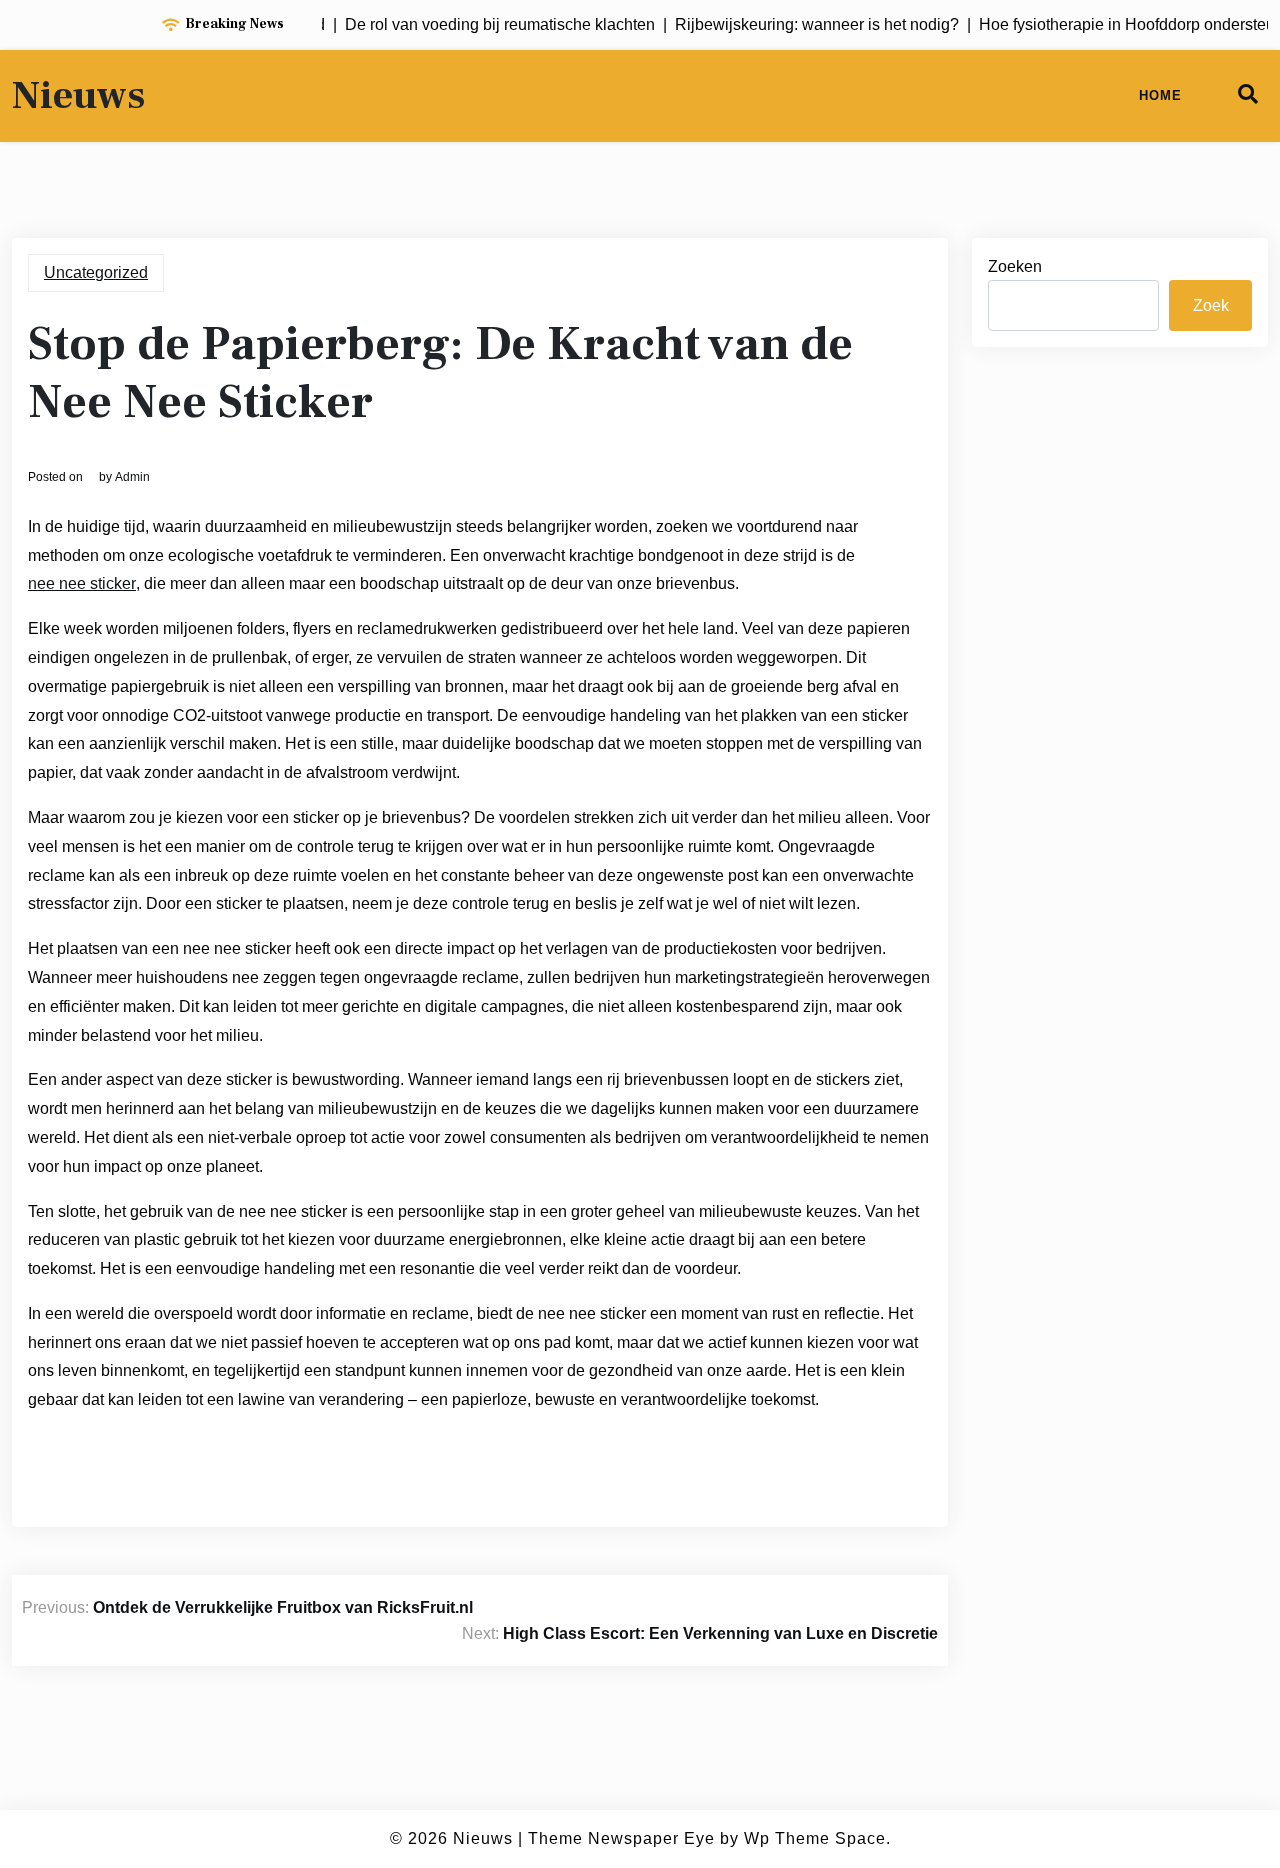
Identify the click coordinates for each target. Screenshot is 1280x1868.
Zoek (1211, 305)
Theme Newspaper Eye (621, 1838)
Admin (132, 477)
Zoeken (1015, 266)
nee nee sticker (82, 583)
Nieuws (78, 96)
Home (1160, 95)
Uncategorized (96, 272)
